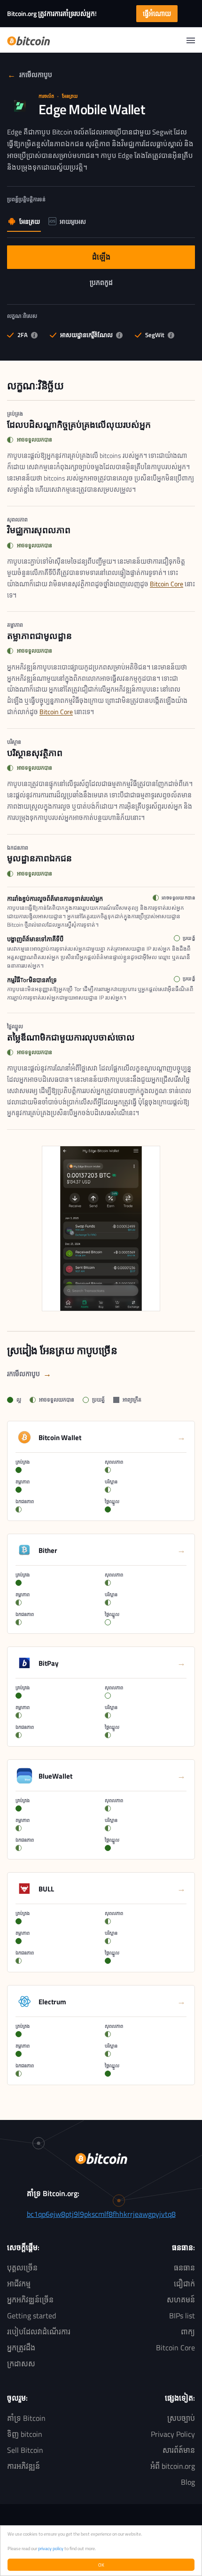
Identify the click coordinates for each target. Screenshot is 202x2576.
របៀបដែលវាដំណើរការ (39, 2332)
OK (101, 2565)
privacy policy (51, 2548)
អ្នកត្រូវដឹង (21, 2348)
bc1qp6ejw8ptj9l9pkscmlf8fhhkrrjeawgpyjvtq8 (101, 2214)
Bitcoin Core (167, 584)
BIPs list (182, 2316)
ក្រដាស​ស (21, 2363)
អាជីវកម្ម (19, 2284)
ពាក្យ (188, 2332)
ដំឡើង (128, 259)
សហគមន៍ (181, 2300)
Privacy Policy (173, 2434)
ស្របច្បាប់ (181, 2418)
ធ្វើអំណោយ (157, 13)
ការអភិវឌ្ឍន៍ (23, 2466)
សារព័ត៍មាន (179, 2450)
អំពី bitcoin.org (173, 2466)
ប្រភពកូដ (123, 284)
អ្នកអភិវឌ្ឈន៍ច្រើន (30, 2300)
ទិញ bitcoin (25, 2434)
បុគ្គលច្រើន (22, 2268)
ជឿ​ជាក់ (184, 2284)
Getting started (31, 2316)
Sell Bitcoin (25, 2450)
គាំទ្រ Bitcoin (26, 2418)
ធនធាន (184, 2268)
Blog (188, 2482)
